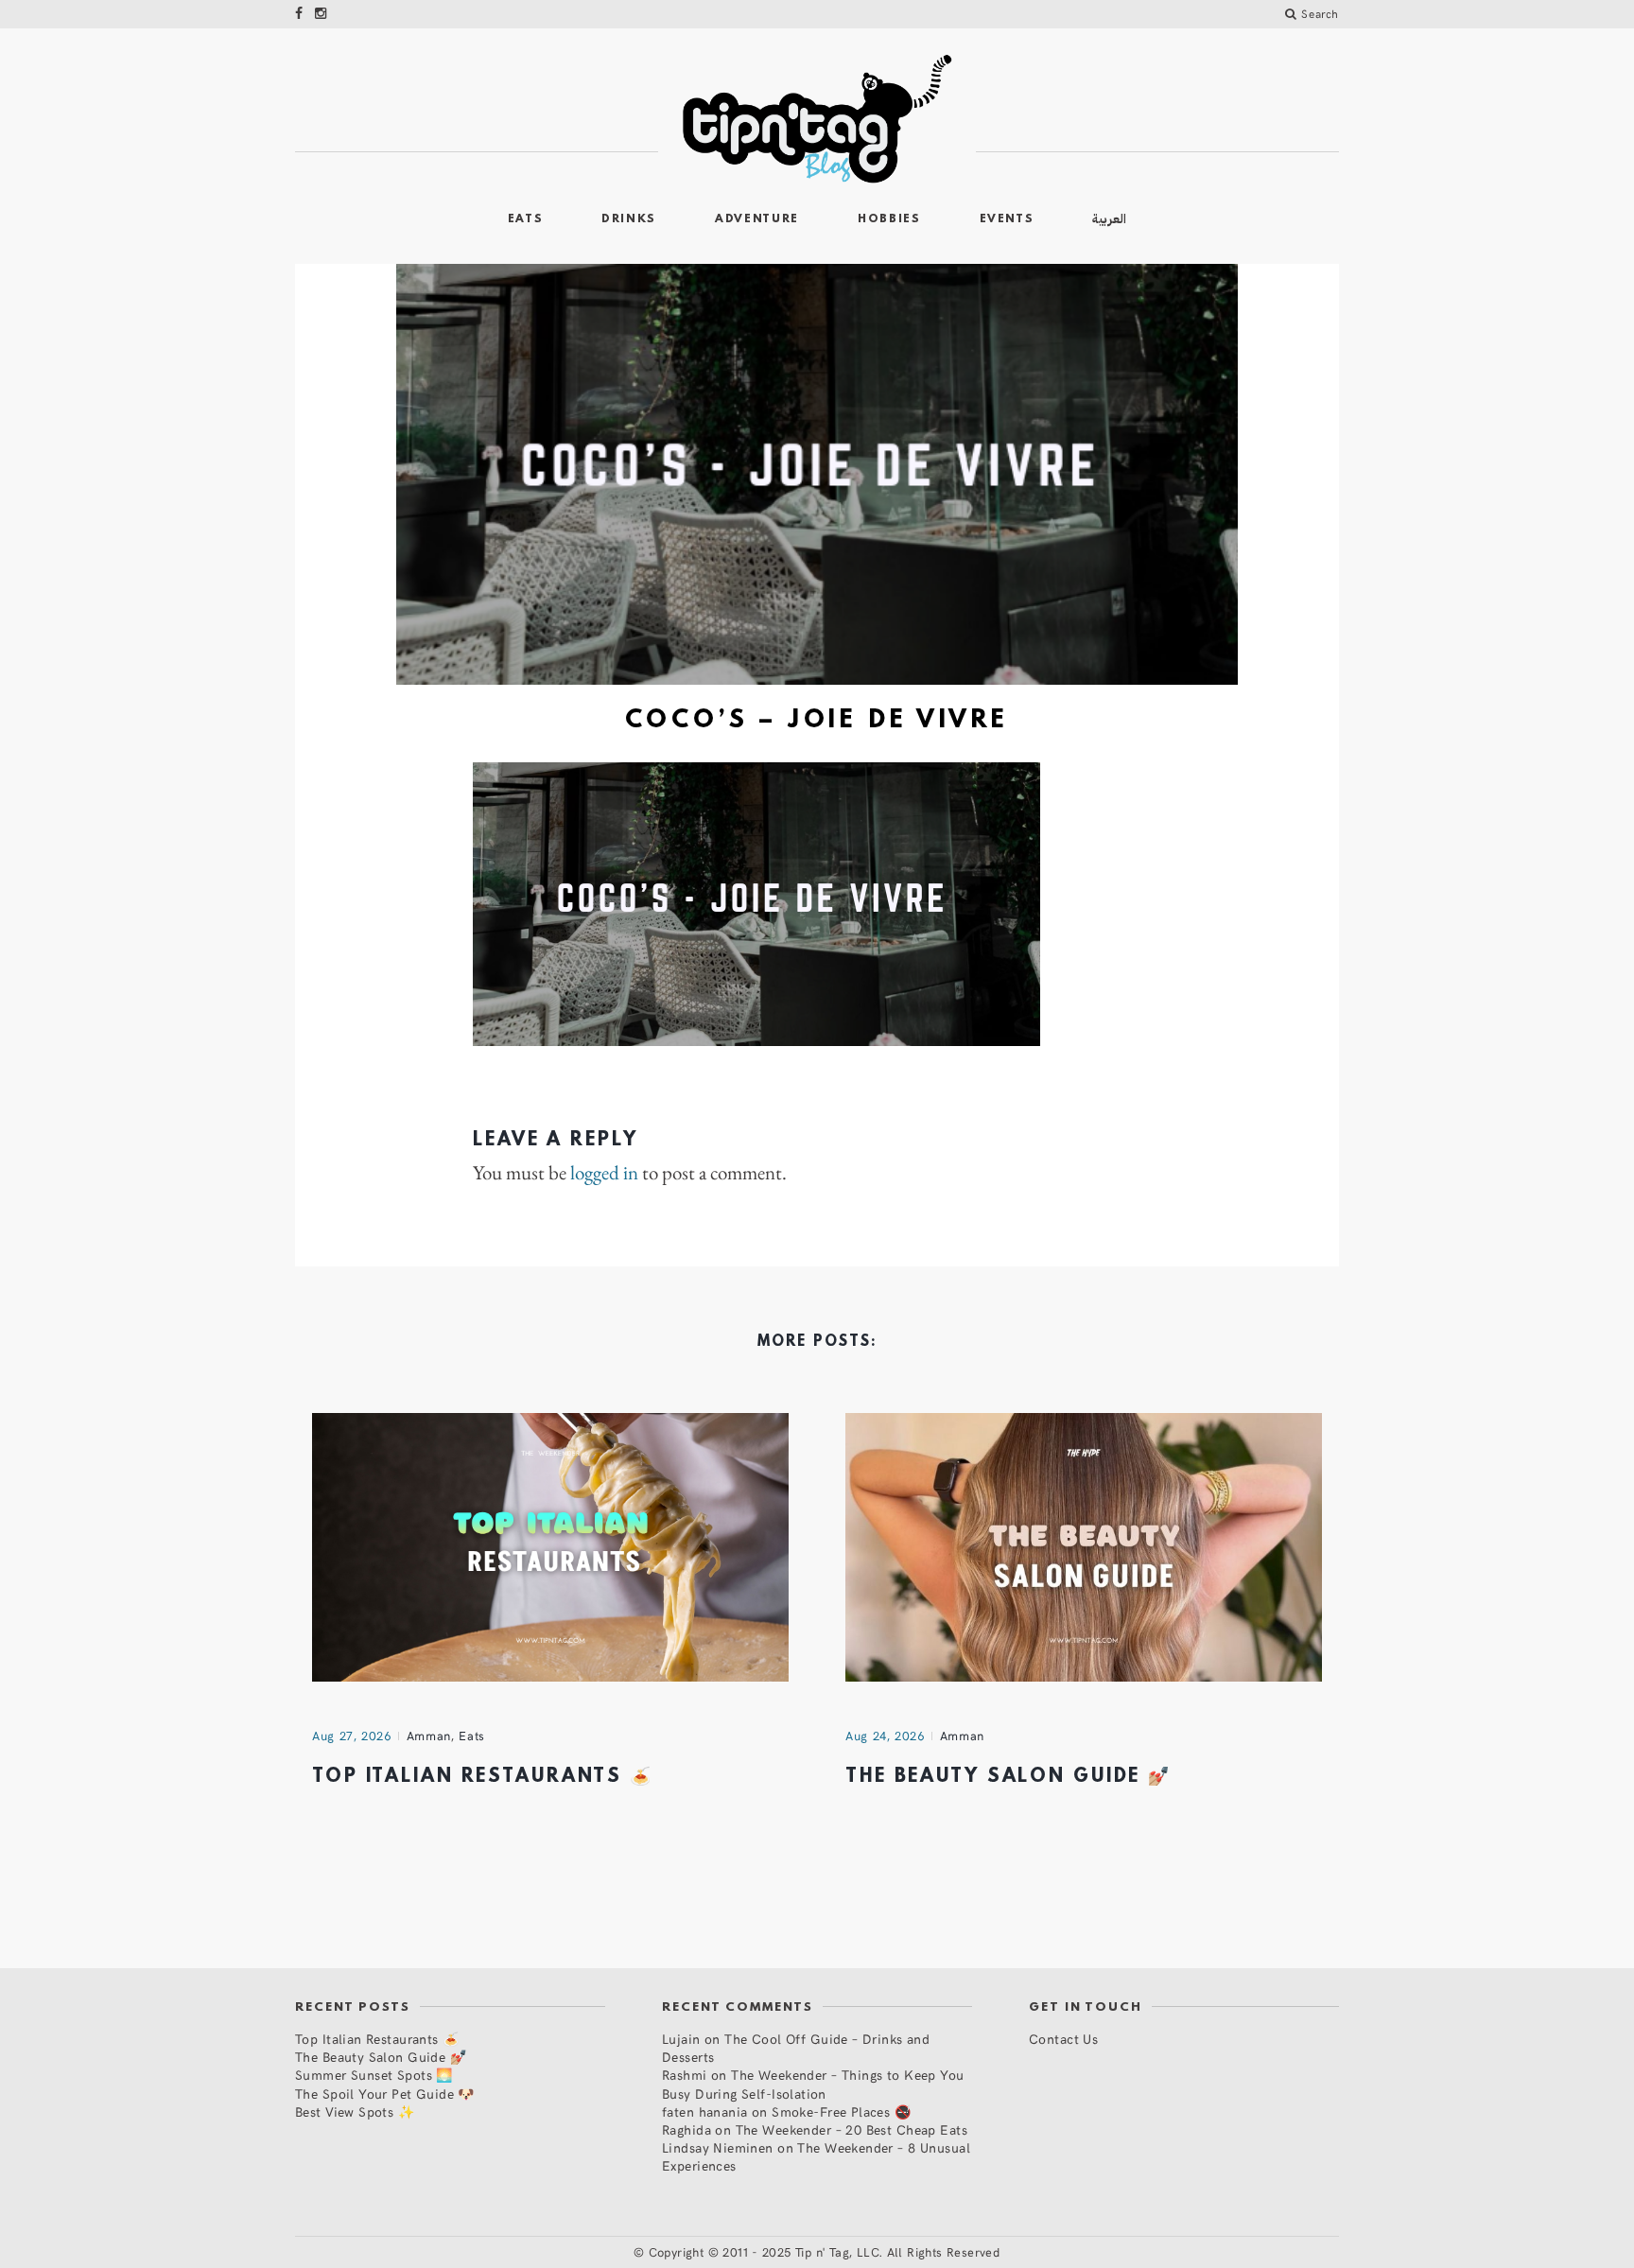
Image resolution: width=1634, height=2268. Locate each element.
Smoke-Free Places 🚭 (841, 2111)
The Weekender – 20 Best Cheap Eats (852, 2129)
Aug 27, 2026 (352, 1736)
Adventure (757, 219)
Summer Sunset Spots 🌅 (374, 2075)
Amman (429, 1736)
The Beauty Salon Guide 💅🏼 (1008, 1777)
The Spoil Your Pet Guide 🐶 (385, 2094)
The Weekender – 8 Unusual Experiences (816, 2156)
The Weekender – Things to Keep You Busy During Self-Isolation (813, 2084)
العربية (1109, 219)
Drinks (629, 219)
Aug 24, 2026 (885, 1736)
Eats (526, 219)
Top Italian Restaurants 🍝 (483, 1777)
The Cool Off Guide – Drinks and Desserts (796, 2048)
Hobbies (889, 219)
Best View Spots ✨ (355, 2111)
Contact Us (1063, 2039)
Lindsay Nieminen (718, 2147)
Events (1007, 219)
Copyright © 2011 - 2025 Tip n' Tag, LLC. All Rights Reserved (825, 2252)
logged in (604, 1173)
